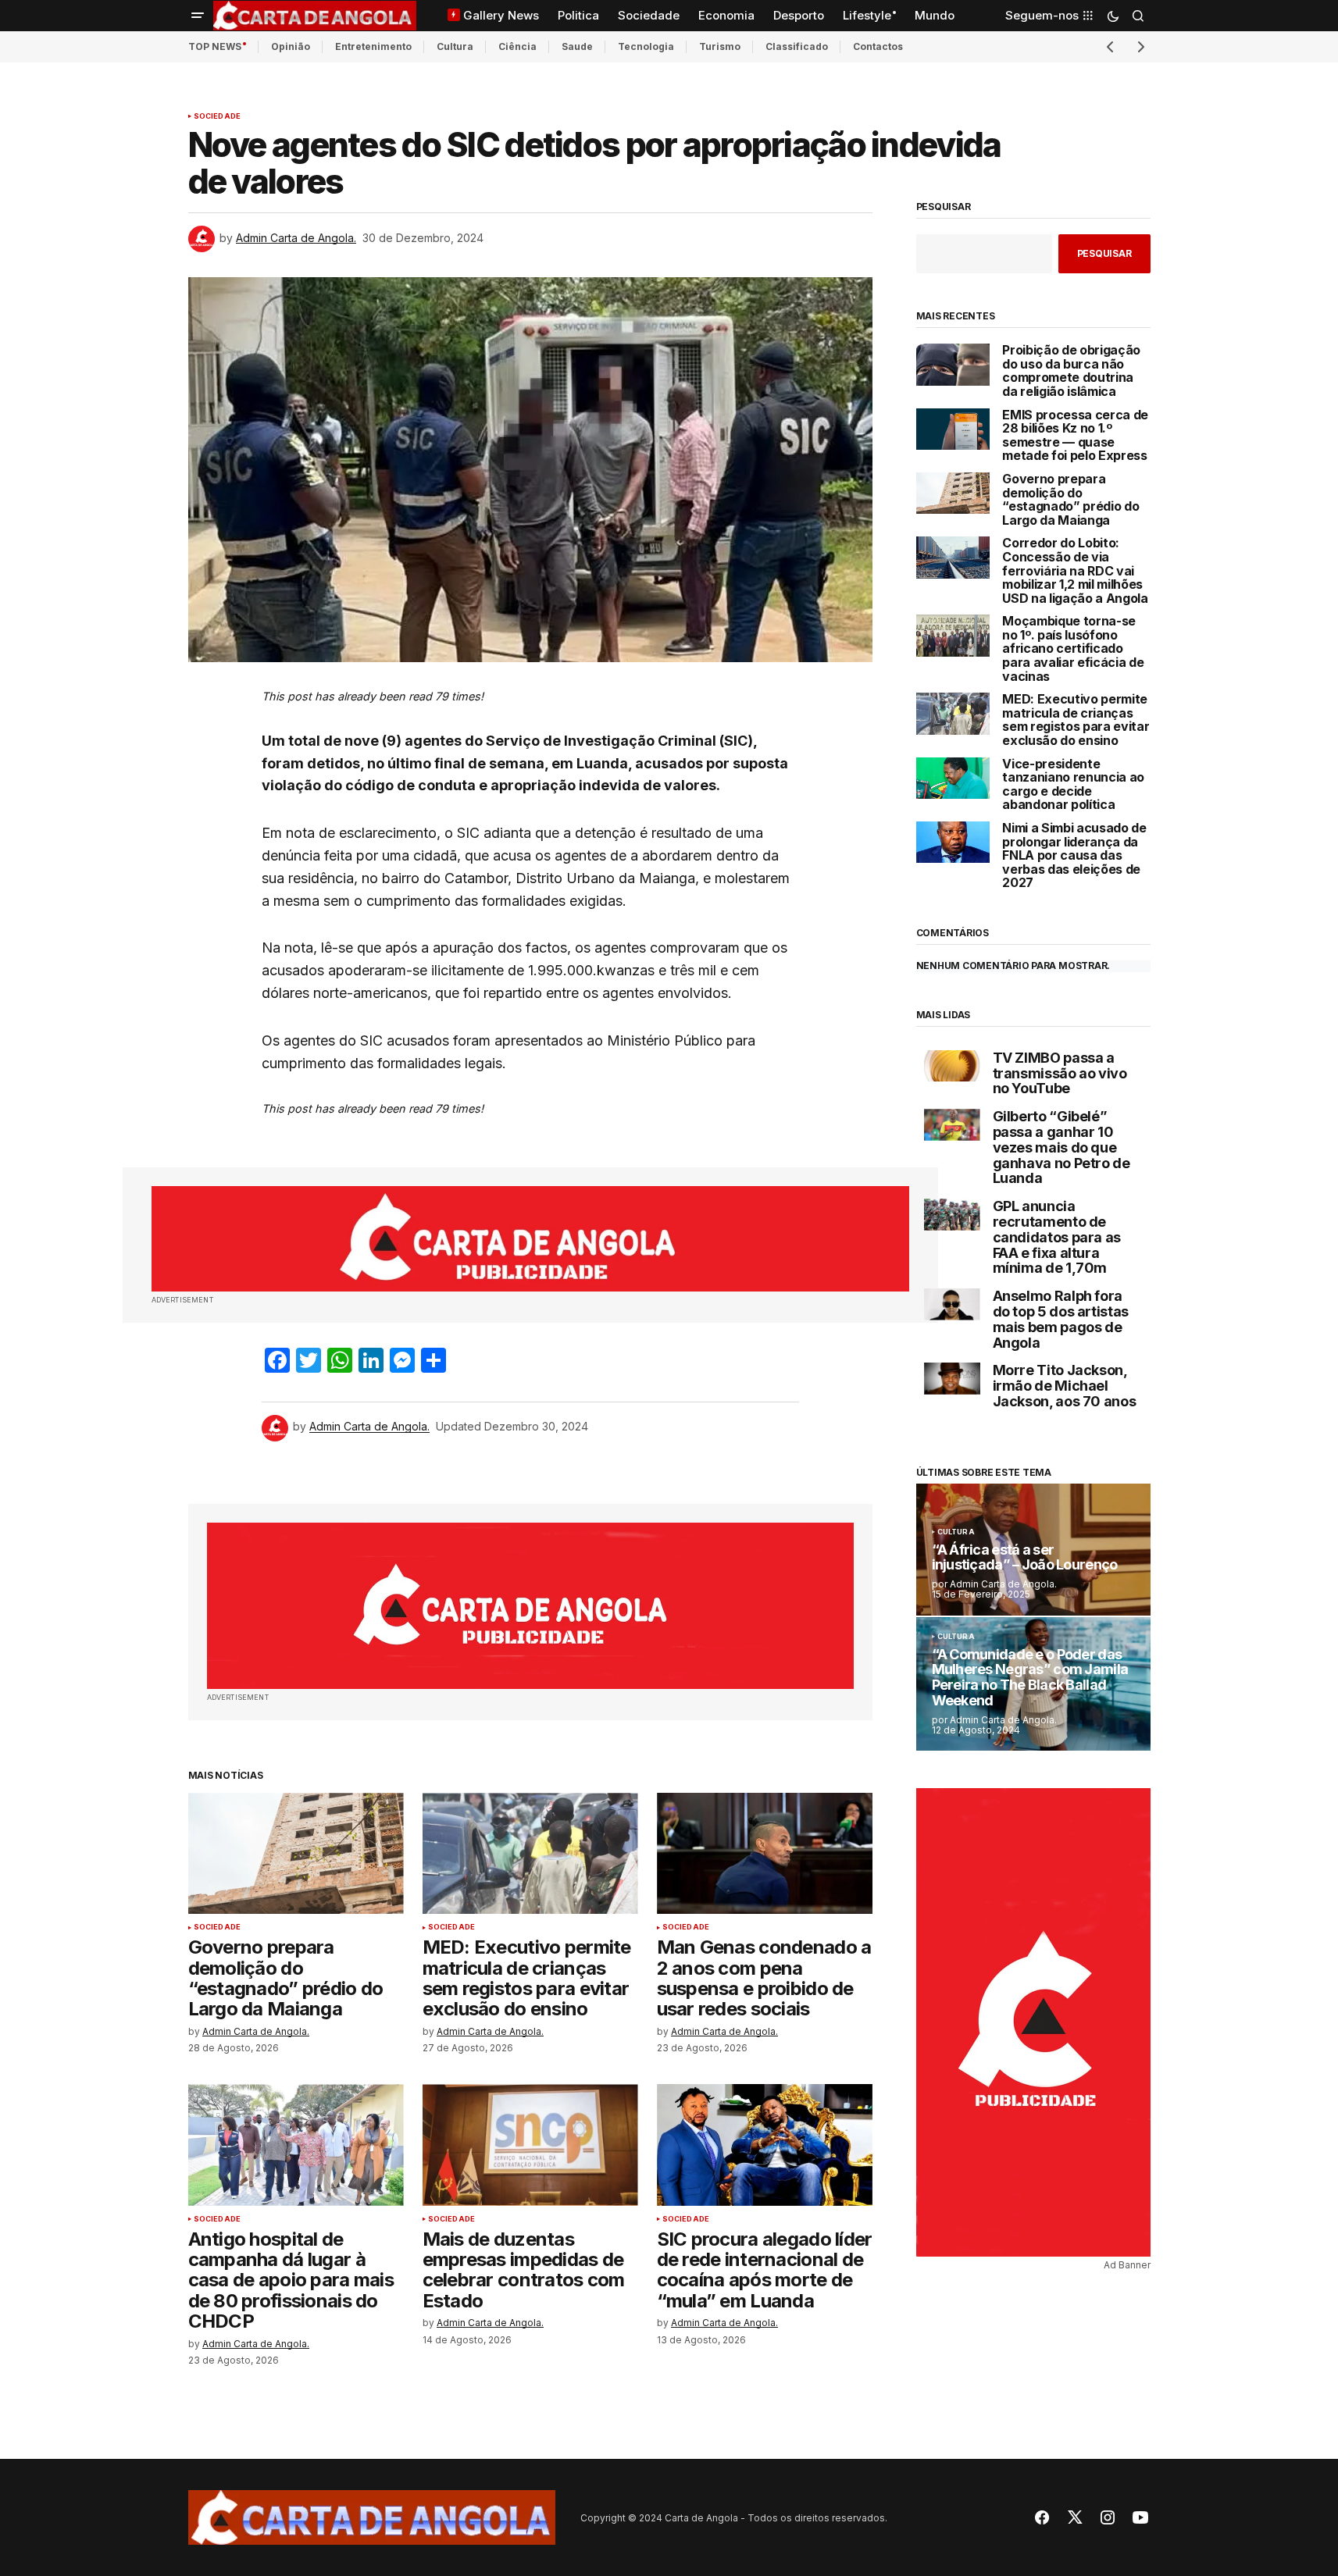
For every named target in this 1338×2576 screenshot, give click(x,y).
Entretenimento (373, 46)
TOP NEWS (215, 46)
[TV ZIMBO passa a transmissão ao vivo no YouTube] (952, 1066)
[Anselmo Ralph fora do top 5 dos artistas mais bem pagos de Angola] (952, 1304)
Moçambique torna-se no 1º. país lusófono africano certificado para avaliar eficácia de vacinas (1073, 649)
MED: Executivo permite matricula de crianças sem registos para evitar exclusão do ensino (1076, 720)
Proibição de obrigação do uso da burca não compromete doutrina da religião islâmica (1071, 371)
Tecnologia (646, 46)
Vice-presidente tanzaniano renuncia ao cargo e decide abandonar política (1073, 785)
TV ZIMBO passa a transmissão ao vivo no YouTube (1060, 1073)
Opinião (291, 46)
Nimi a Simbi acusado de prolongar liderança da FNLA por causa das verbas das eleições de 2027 (1074, 856)
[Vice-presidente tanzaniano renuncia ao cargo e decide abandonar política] (953, 778)
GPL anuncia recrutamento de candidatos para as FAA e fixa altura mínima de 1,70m (1057, 1237)
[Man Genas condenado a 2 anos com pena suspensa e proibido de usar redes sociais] (765, 1853)
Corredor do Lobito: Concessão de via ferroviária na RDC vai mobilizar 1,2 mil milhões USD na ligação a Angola (1075, 571)
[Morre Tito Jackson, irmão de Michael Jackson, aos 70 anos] (952, 1379)
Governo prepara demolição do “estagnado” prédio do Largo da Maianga (1070, 500)
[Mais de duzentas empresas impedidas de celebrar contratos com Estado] (530, 2145)
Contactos (878, 46)
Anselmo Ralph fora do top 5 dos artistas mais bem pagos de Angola (1061, 1319)
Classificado (797, 46)
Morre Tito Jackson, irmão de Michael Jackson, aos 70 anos (1065, 1386)
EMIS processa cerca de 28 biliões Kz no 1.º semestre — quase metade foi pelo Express (1075, 436)
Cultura (455, 46)
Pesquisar (944, 207)
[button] (198, 16)
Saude (577, 46)
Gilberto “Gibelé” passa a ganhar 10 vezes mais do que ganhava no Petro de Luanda (1061, 1147)
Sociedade (218, 116)
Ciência (517, 46)
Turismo (720, 46)
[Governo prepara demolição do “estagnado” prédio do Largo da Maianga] (296, 1853)
